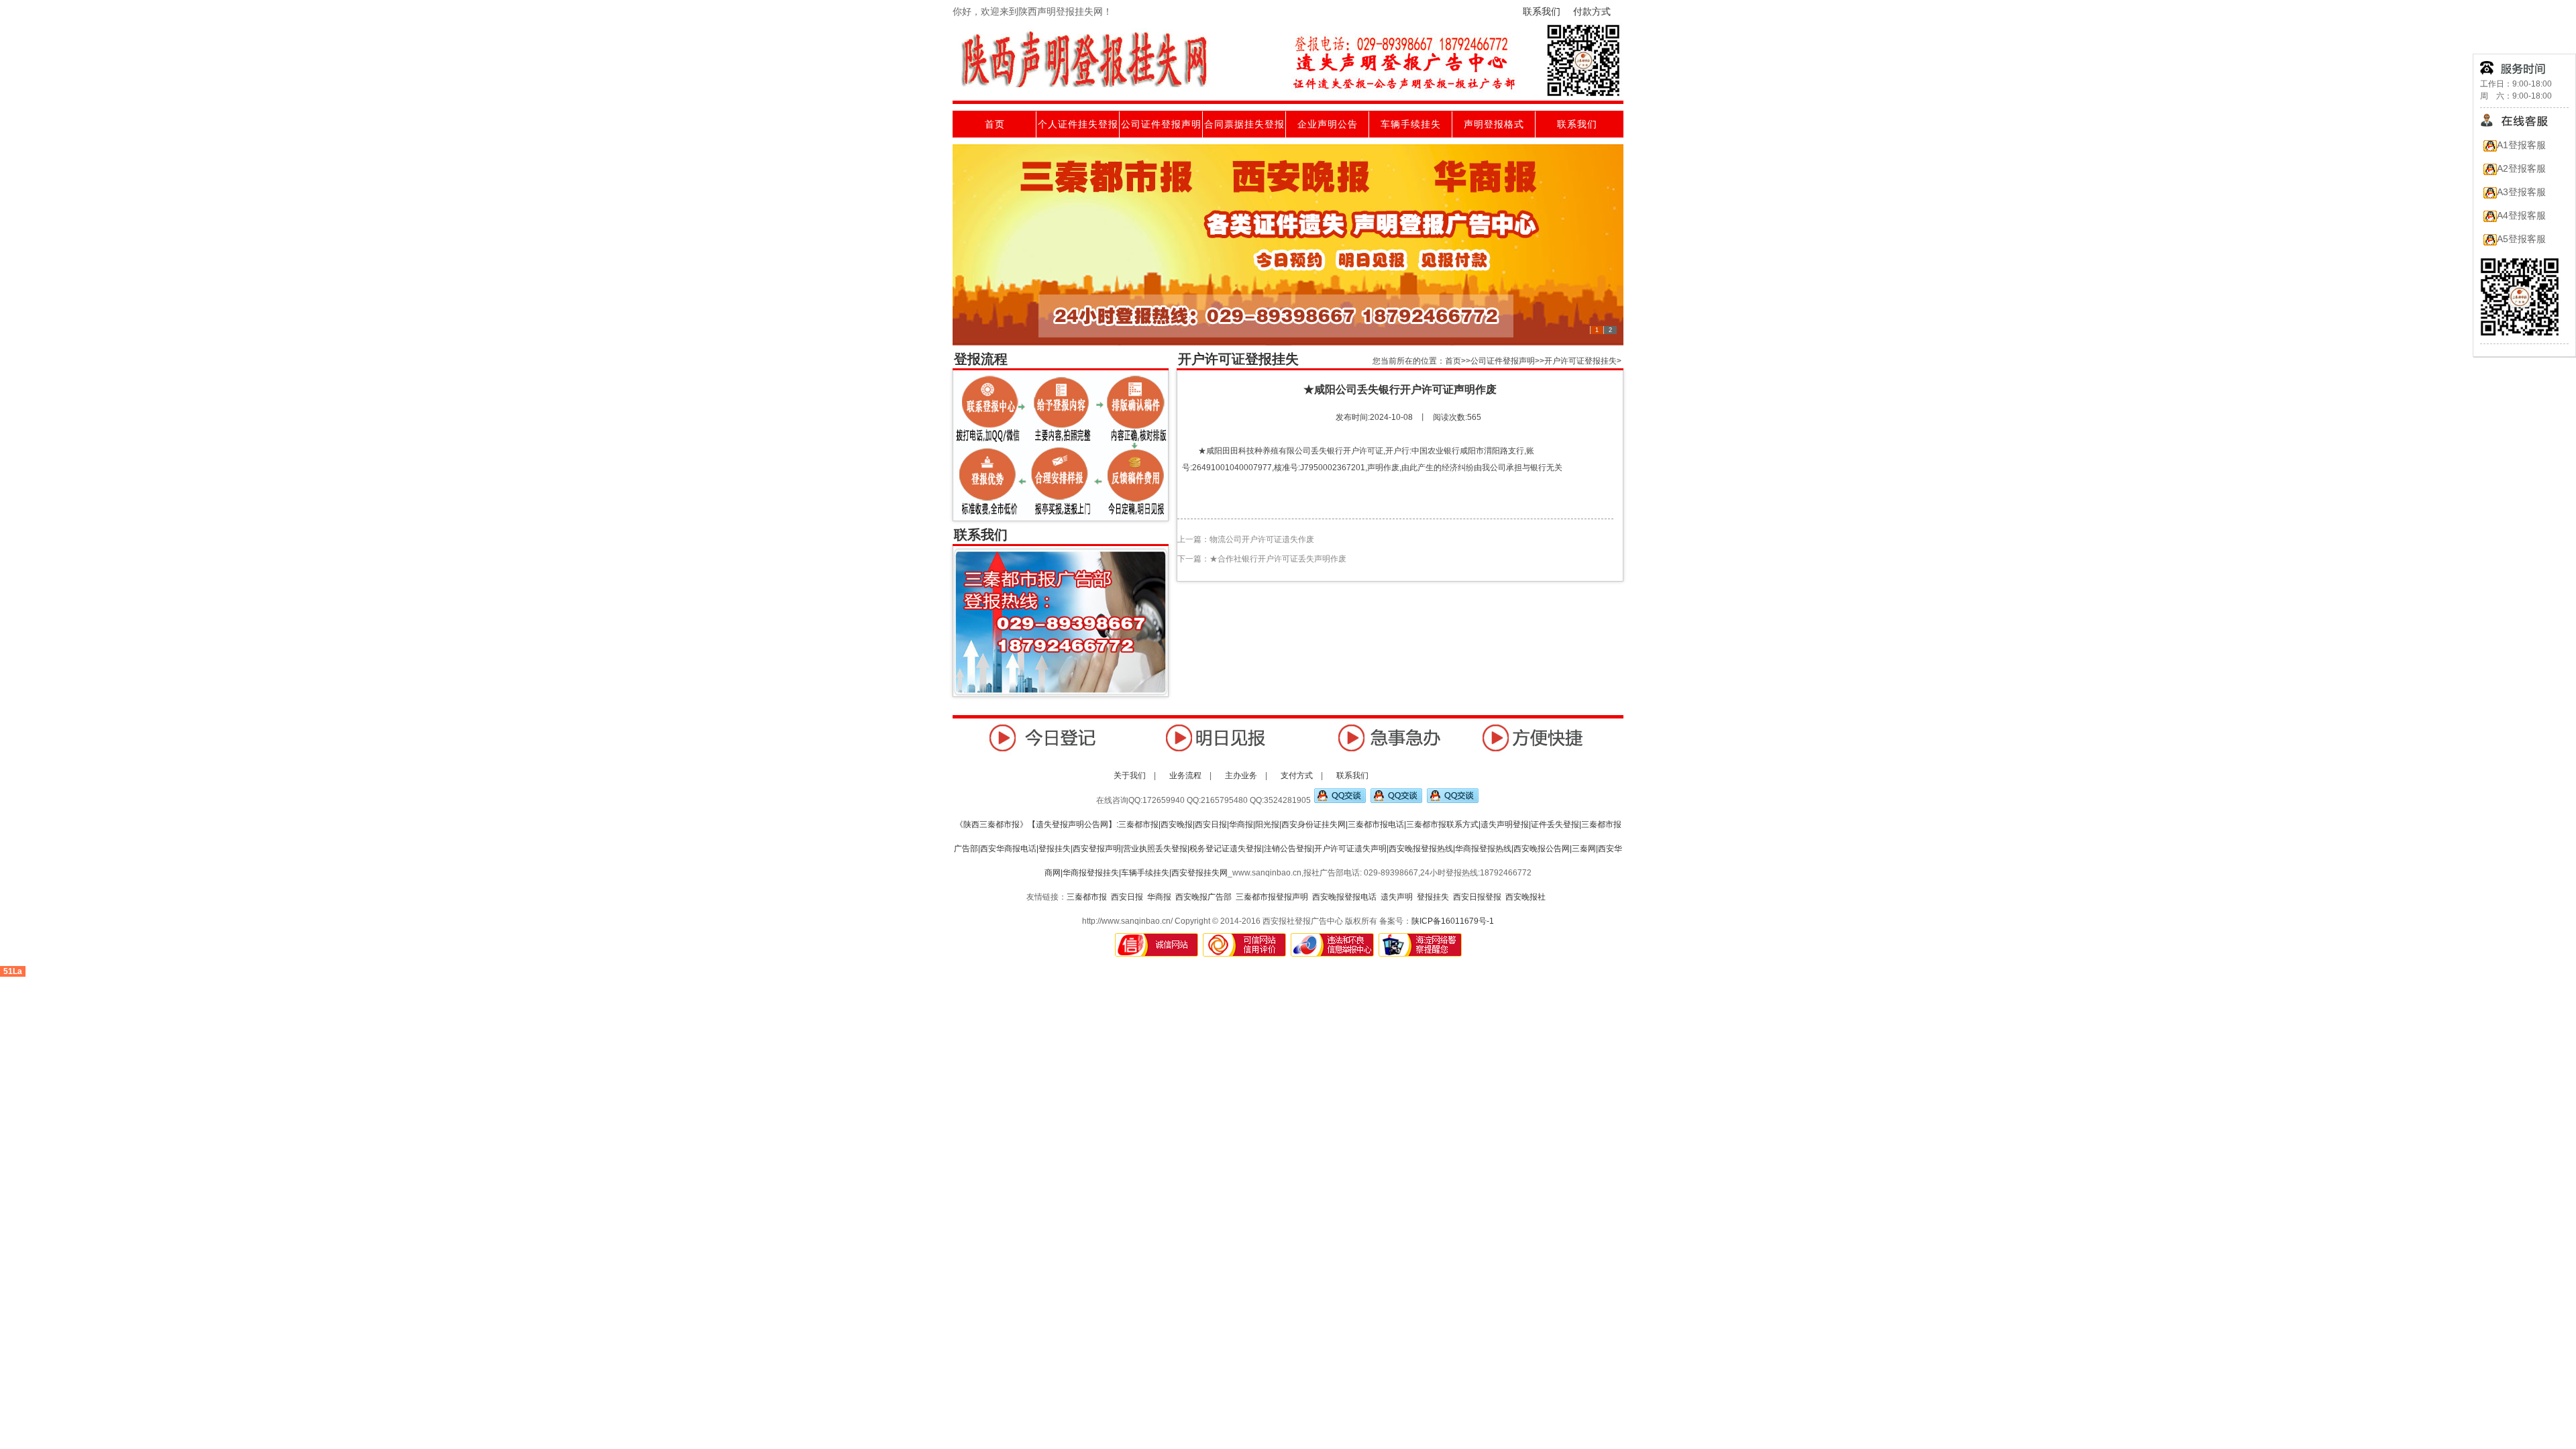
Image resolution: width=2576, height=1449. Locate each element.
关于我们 (1130, 775)
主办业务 (1242, 775)
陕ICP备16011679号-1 (1453, 921)
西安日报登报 (1477, 897)
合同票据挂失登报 (1244, 124)
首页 (995, 124)
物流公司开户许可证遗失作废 (1262, 539)
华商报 (1159, 897)
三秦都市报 (1087, 897)
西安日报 (1127, 897)
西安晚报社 (1525, 897)
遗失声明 (1397, 897)
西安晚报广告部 (1203, 897)
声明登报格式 (1494, 124)
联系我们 (1542, 11)
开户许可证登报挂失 (1580, 361)
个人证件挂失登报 (1078, 124)
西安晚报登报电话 (1344, 897)
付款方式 (1592, 11)
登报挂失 (1433, 897)
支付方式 (1298, 775)
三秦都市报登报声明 (1272, 897)
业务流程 (1186, 775)
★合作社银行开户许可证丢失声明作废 (1278, 559)
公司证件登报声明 (1161, 124)
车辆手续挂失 (1411, 124)
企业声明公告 (1328, 124)
